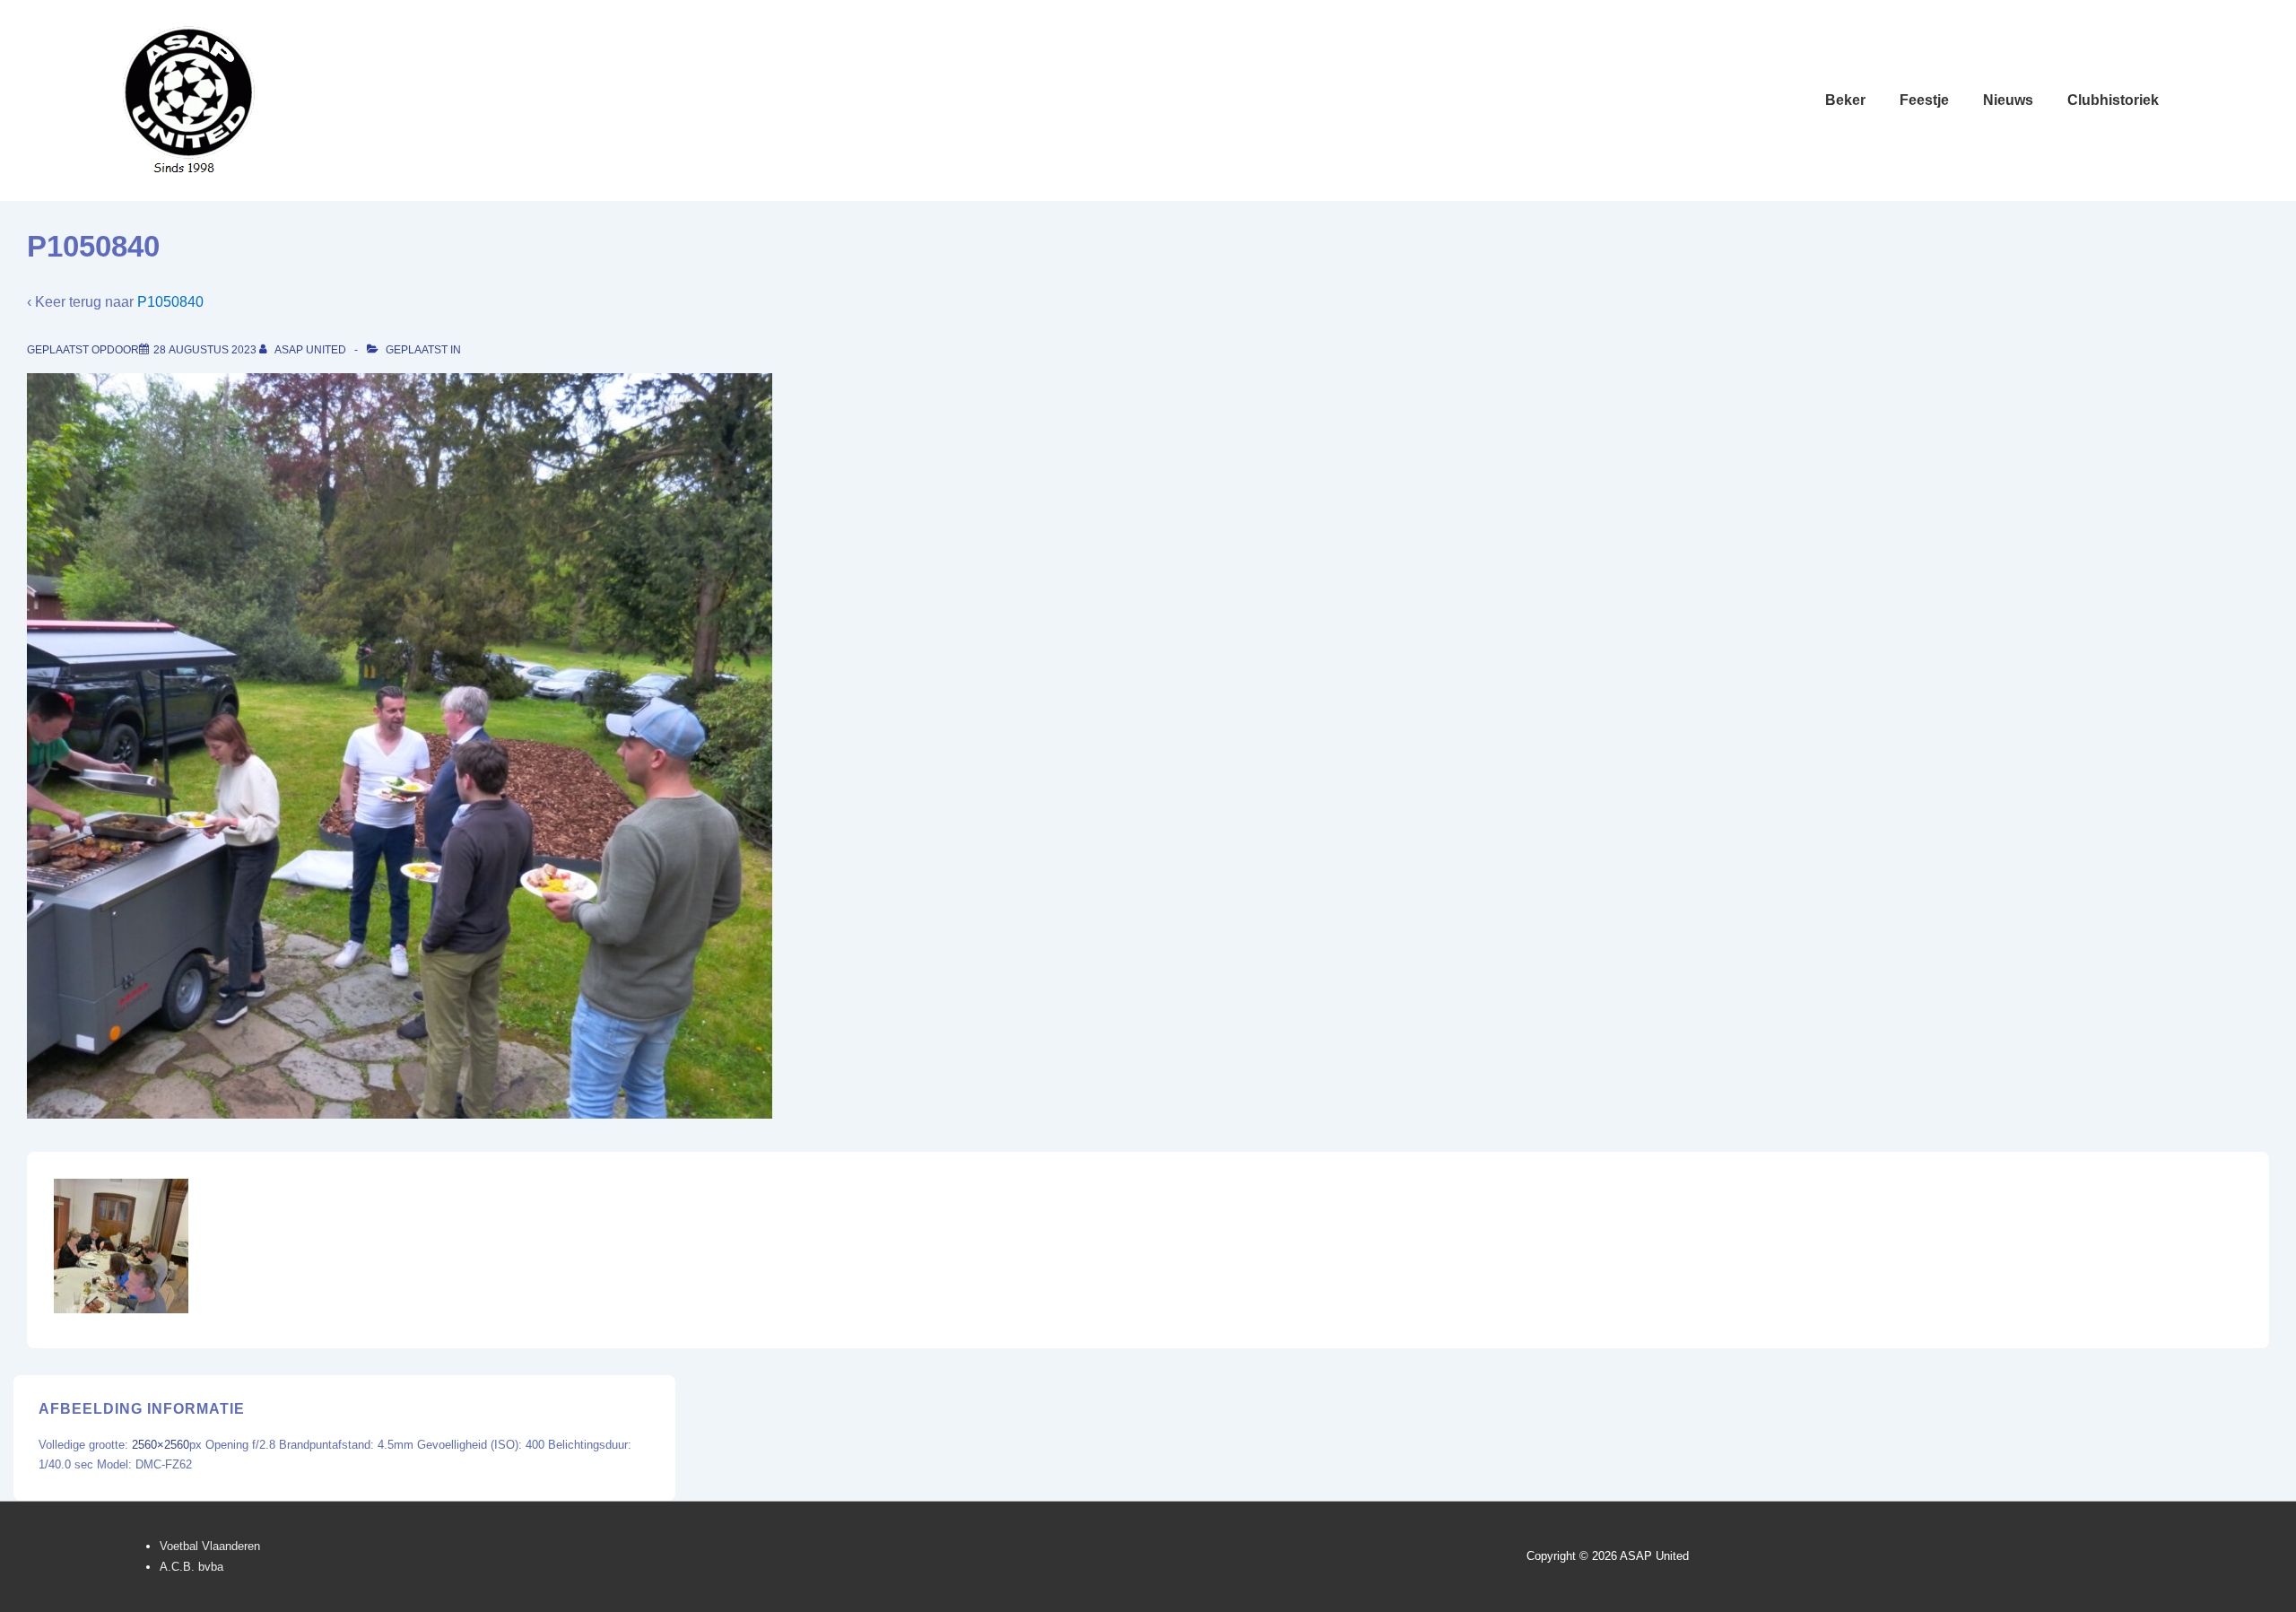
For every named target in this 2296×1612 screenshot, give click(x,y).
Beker (1845, 100)
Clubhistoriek (2113, 100)
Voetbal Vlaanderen (210, 1546)
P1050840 (170, 302)
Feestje (1924, 100)
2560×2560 (161, 1445)
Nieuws (2008, 100)
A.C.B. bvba (191, 1567)
